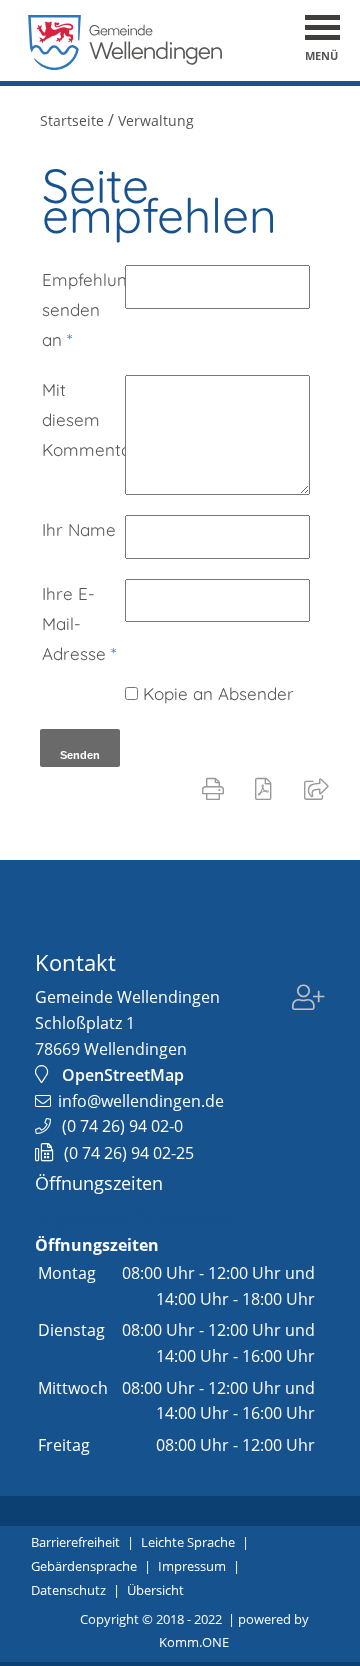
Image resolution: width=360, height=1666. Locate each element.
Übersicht (155, 1590)
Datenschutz (68, 1590)
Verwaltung (156, 120)
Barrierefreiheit (75, 1542)
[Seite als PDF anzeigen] (267, 788)
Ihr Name (79, 529)
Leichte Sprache (188, 1542)
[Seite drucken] (217, 788)
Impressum (192, 1566)
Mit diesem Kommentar (83, 419)
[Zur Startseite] (125, 64)
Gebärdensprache (84, 1566)
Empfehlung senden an (83, 309)
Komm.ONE (194, 1642)
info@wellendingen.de (141, 1101)
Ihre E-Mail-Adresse (79, 623)
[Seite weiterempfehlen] (320, 788)
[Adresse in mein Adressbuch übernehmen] (308, 1011)
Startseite (72, 120)
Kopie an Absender (218, 693)
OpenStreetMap (123, 1075)
